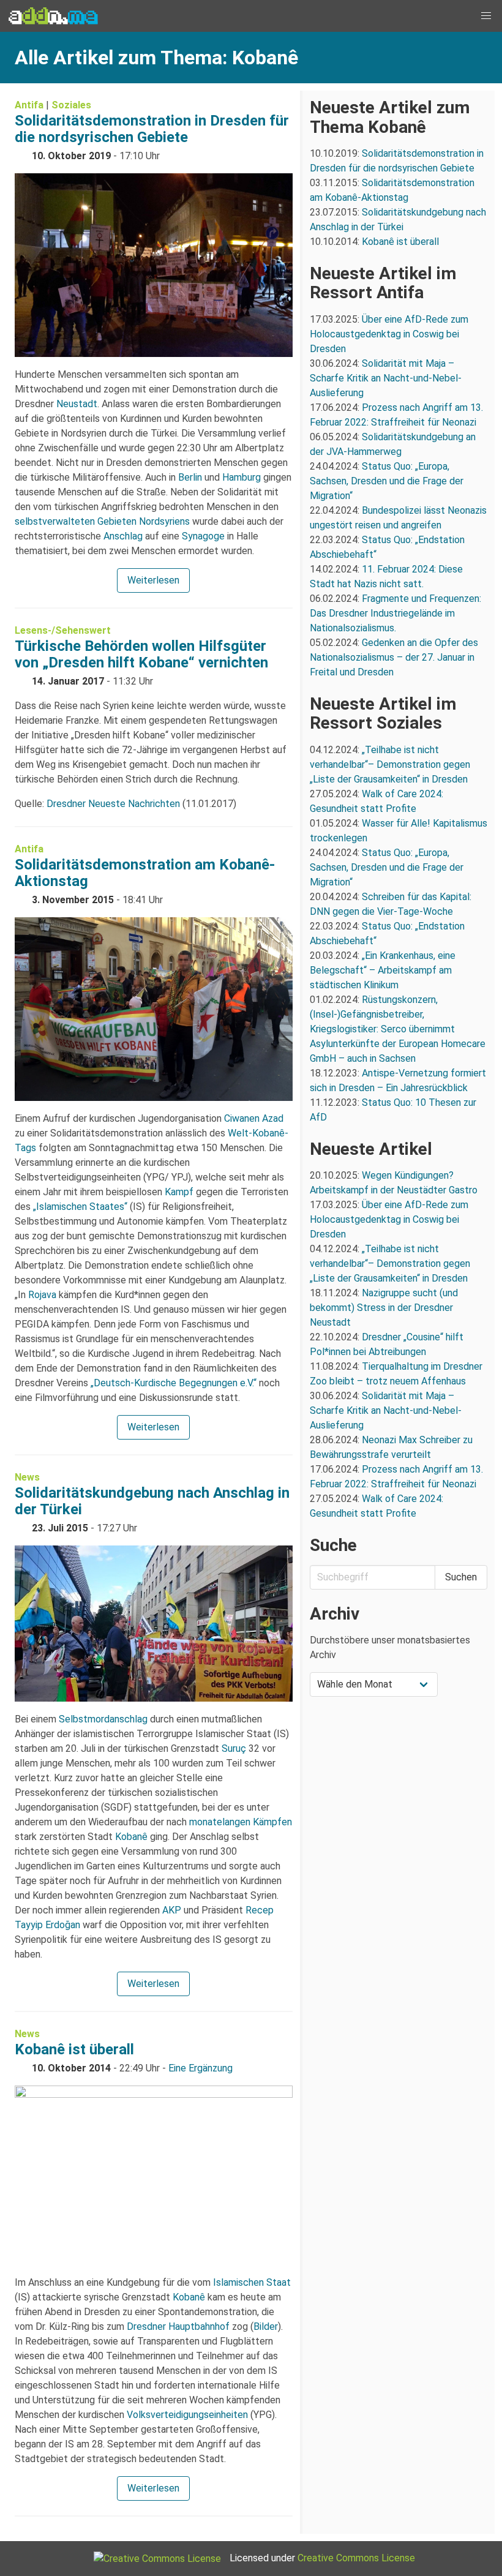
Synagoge (203, 536)
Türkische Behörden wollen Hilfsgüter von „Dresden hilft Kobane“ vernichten (141, 654)
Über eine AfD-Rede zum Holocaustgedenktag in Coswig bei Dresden (389, 334)
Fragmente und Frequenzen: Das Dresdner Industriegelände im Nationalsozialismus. (395, 613)
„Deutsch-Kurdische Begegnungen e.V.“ (174, 1383)
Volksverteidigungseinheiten (187, 2415)
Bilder (266, 2326)
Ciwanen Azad (254, 1118)
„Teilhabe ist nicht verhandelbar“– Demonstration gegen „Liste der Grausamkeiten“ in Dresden (390, 764)
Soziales (71, 105)
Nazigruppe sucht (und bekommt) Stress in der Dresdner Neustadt (384, 1308)
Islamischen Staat (252, 2282)
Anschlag (123, 536)
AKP (172, 1910)
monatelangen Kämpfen (241, 1822)
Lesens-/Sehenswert (63, 630)
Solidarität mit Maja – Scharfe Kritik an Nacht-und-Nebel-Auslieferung (386, 378)
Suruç (234, 1748)
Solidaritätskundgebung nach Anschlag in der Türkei (152, 1501)
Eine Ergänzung (200, 2068)
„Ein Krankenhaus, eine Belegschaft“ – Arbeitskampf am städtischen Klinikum (383, 970)
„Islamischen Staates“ (80, 1207)
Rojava (42, 1295)
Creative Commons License (356, 2558)
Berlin (190, 477)
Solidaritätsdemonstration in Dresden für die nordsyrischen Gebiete (152, 129)
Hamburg (242, 477)
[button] (486, 16)
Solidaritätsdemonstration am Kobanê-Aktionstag (145, 873)
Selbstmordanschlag (103, 1719)
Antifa (29, 105)
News (27, 1477)
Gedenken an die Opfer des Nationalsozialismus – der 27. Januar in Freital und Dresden (394, 657)
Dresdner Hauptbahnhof (178, 2326)
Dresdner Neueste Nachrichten (113, 804)
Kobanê (131, 1837)
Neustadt (77, 404)
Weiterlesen (153, 580)
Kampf (179, 1192)
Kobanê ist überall (74, 2049)
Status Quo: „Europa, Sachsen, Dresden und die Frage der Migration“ (387, 481)
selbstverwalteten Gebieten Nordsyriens (102, 521)
